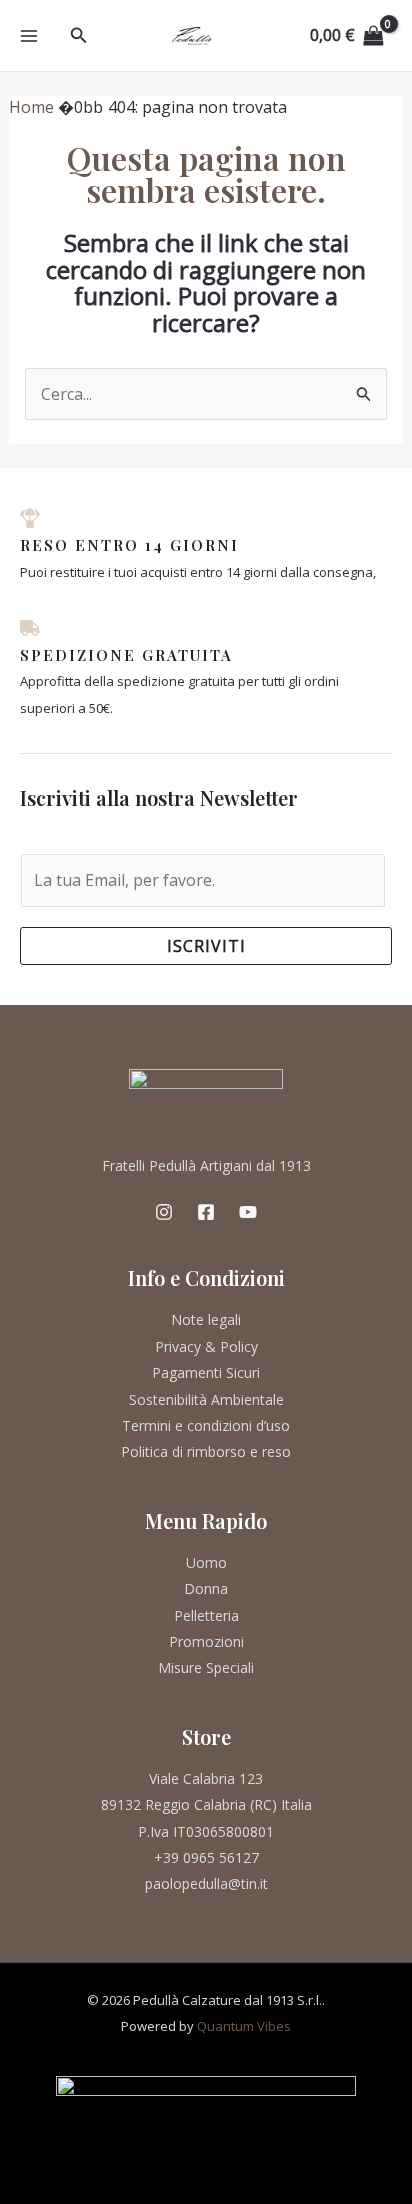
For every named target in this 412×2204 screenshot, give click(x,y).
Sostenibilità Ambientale (206, 1399)
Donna (206, 1588)
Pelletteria (206, 1615)
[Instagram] (164, 1212)
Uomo (206, 1562)
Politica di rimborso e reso (206, 1451)
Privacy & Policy (206, 1346)
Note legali (206, 1319)
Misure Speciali (206, 1667)
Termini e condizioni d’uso (206, 1425)
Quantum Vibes (244, 2026)
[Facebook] (206, 1212)
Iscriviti (206, 946)
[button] (79, 36)
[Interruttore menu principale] (29, 35)
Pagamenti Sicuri (206, 1372)
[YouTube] (248, 1212)
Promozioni (206, 1641)
